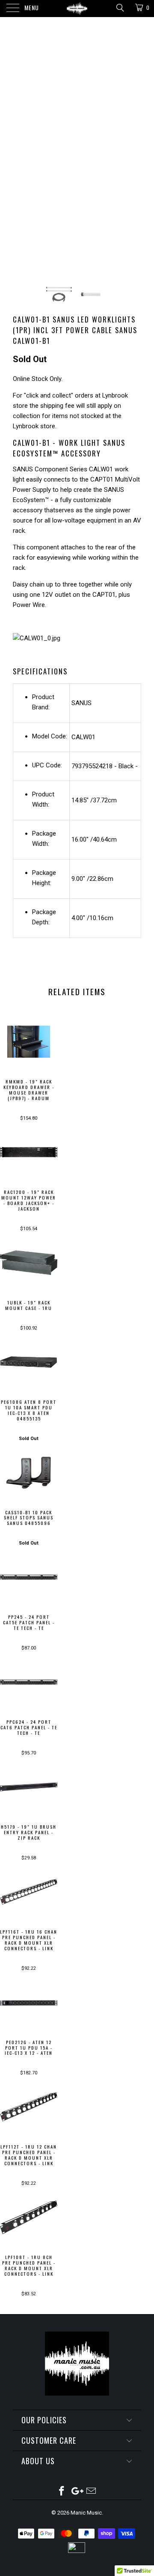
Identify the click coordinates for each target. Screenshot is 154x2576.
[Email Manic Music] (92, 2492)
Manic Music (86, 2513)
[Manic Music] (77, 9)
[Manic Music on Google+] (77, 2492)
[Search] (120, 8)
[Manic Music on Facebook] (62, 2492)
